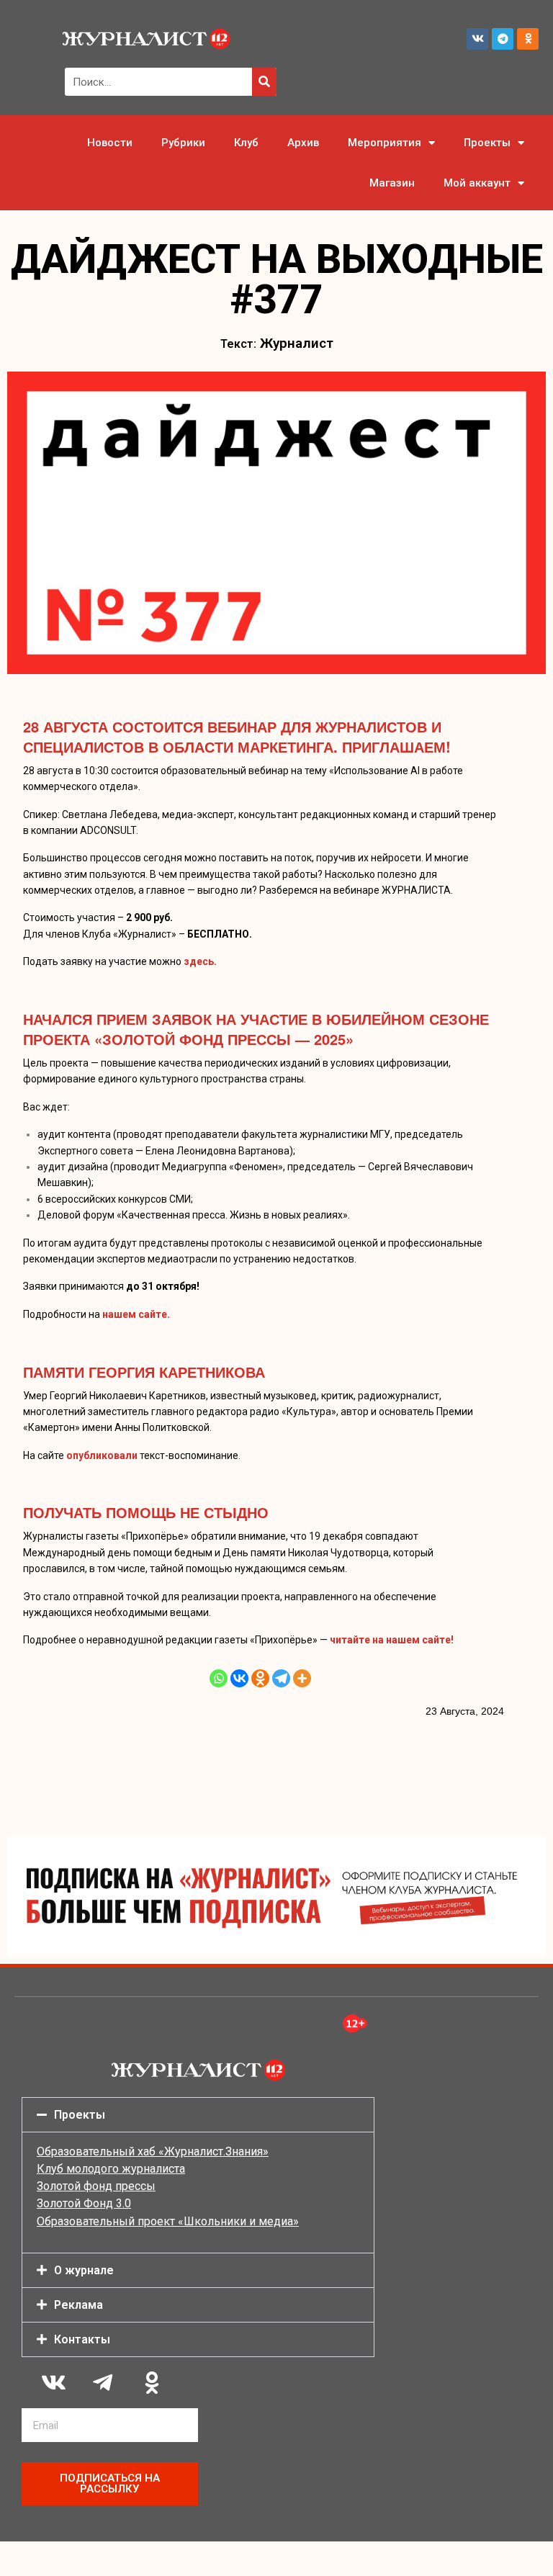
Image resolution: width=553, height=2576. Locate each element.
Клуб (246, 143)
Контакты (82, 2339)
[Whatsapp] (219, 1678)
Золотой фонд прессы (96, 2186)
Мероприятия (385, 143)
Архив (303, 143)
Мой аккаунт (477, 183)
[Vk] (477, 39)
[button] (198, 2115)
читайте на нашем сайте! (392, 1640)
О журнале (84, 2270)
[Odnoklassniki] (528, 39)
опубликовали (102, 1455)
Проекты (487, 143)
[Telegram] (503, 39)
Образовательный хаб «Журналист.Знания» (153, 2151)
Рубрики (183, 143)
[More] (302, 1678)
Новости (110, 143)
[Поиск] (264, 82)
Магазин (392, 183)
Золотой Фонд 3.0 (84, 2203)
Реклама (78, 2305)
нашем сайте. (136, 1314)
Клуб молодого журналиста (111, 2169)
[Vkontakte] (239, 1678)
